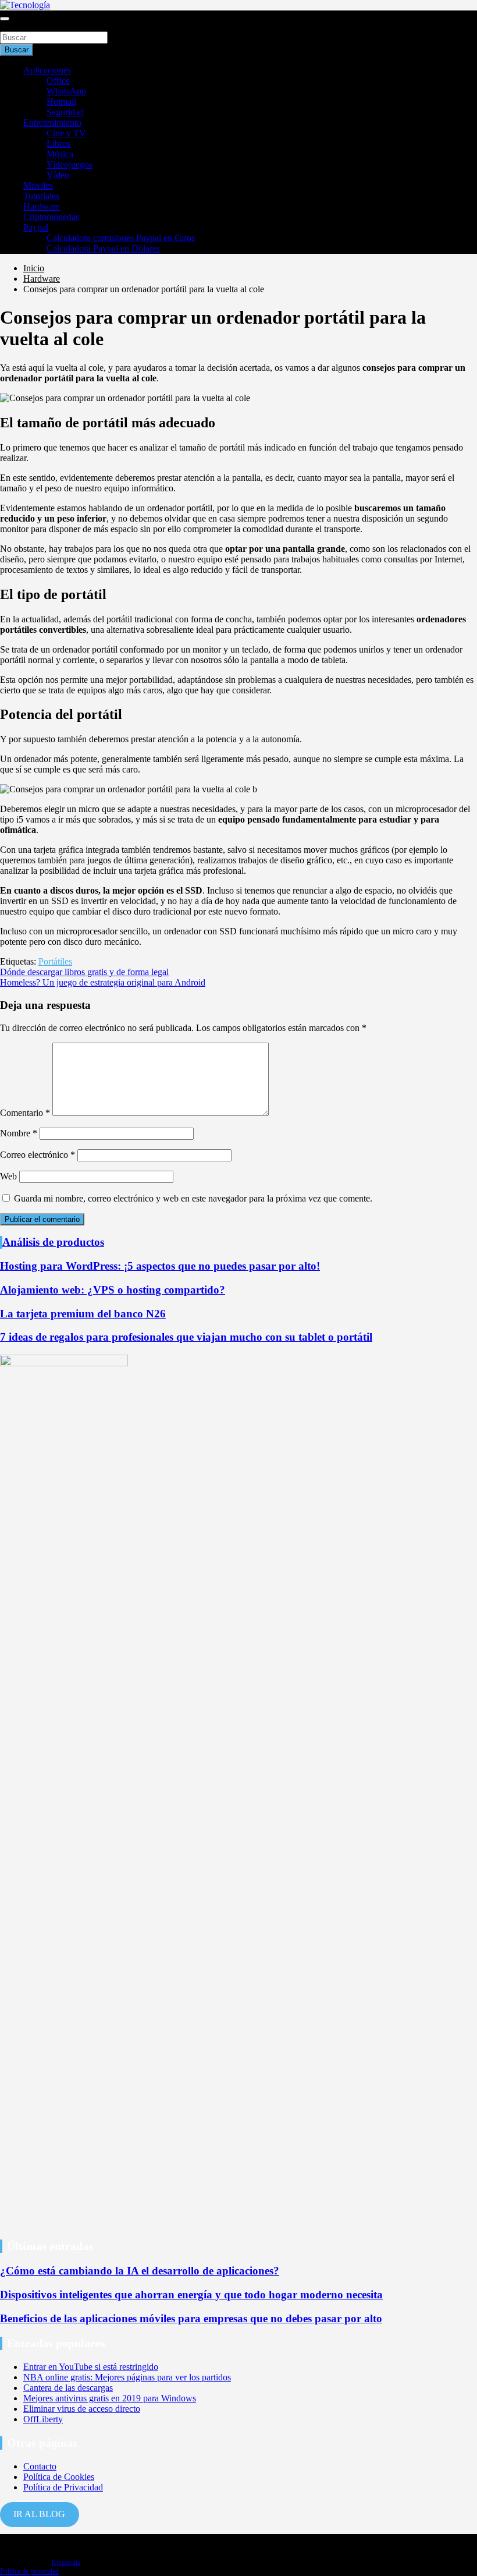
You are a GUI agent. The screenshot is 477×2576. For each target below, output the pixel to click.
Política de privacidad (29, 2571)
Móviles (38, 185)
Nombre (19, 1133)
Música (60, 154)
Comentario (25, 1113)
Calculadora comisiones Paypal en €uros (121, 238)
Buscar (13, 26)
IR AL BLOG (39, 2514)
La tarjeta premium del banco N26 (83, 1314)
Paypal (36, 227)
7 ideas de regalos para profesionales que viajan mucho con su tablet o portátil (186, 1337)
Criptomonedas (51, 217)
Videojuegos (70, 164)
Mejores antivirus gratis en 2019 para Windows (110, 2398)
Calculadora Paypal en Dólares (103, 248)
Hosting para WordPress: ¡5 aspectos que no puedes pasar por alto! (160, 1266)
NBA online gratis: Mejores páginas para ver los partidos (127, 2377)
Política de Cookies (59, 2477)
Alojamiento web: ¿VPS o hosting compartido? (113, 1290)
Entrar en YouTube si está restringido (91, 2367)
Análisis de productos (53, 1242)
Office (58, 81)
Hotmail (61, 102)
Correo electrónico (38, 1155)
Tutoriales (41, 196)
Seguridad (65, 112)
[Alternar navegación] (5, 19)
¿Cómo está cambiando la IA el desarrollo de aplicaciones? (140, 2271)
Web (8, 1176)
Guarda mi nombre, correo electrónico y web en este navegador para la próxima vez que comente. (193, 1198)
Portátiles (55, 961)
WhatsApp (66, 91)
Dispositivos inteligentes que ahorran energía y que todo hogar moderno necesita (191, 2295)
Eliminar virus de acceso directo (82, 2409)
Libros (58, 143)
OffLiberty (43, 2419)
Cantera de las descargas (68, 2388)
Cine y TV (66, 133)
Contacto (40, 2466)
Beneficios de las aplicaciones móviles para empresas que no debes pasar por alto (191, 2318)
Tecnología (65, 2563)
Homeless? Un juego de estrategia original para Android (103, 982)
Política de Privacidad (63, 2487)
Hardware (42, 206)
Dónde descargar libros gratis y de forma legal (84, 972)
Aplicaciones (47, 70)
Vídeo (58, 175)
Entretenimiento (52, 123)
